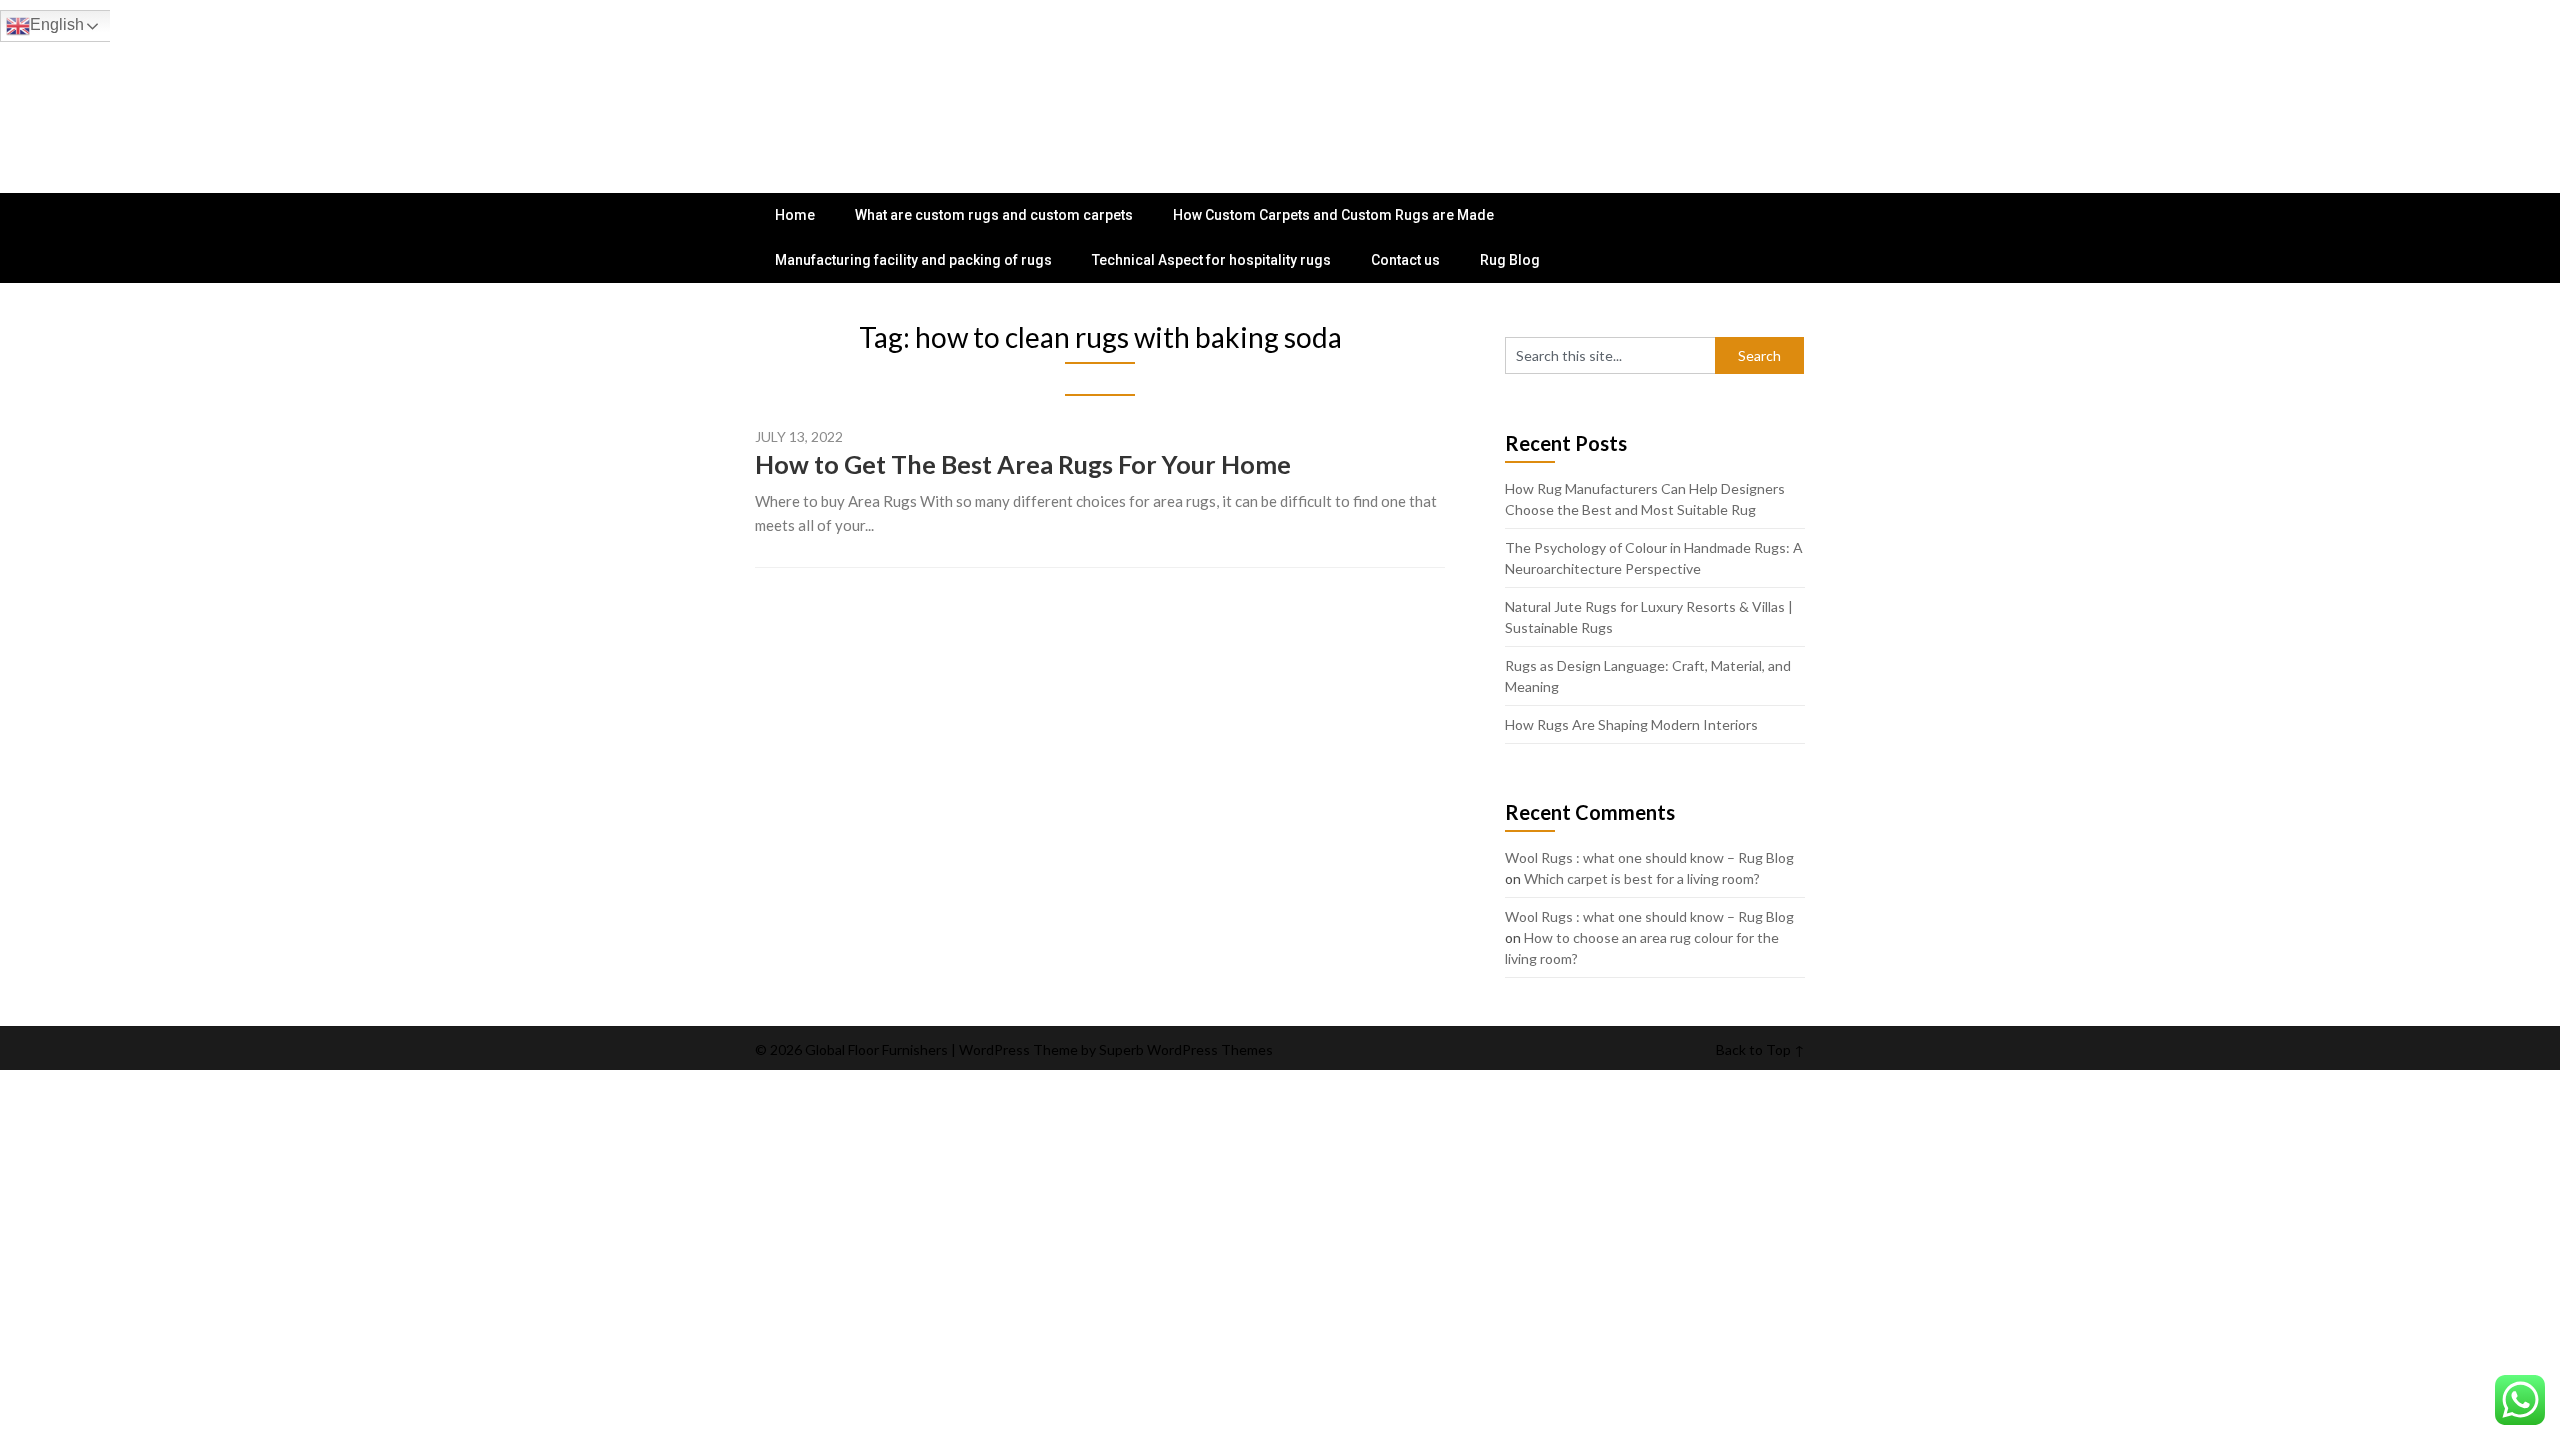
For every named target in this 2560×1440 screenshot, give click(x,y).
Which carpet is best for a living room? (1642, 878)
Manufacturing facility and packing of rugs (913, 260)
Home (795, 215)
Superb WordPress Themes (1186, 1049)
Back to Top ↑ (1760, 1049)
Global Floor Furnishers (875, 82)
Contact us (1405, 260)
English (57, 24)
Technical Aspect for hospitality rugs (1211, 260)
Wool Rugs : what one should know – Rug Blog (1649, 857)
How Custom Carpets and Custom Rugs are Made (1333, 215)
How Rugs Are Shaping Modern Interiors (1631, 724)
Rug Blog (1510, 260)
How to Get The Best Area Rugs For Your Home (1023, 464)
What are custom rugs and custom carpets (994, 215)
